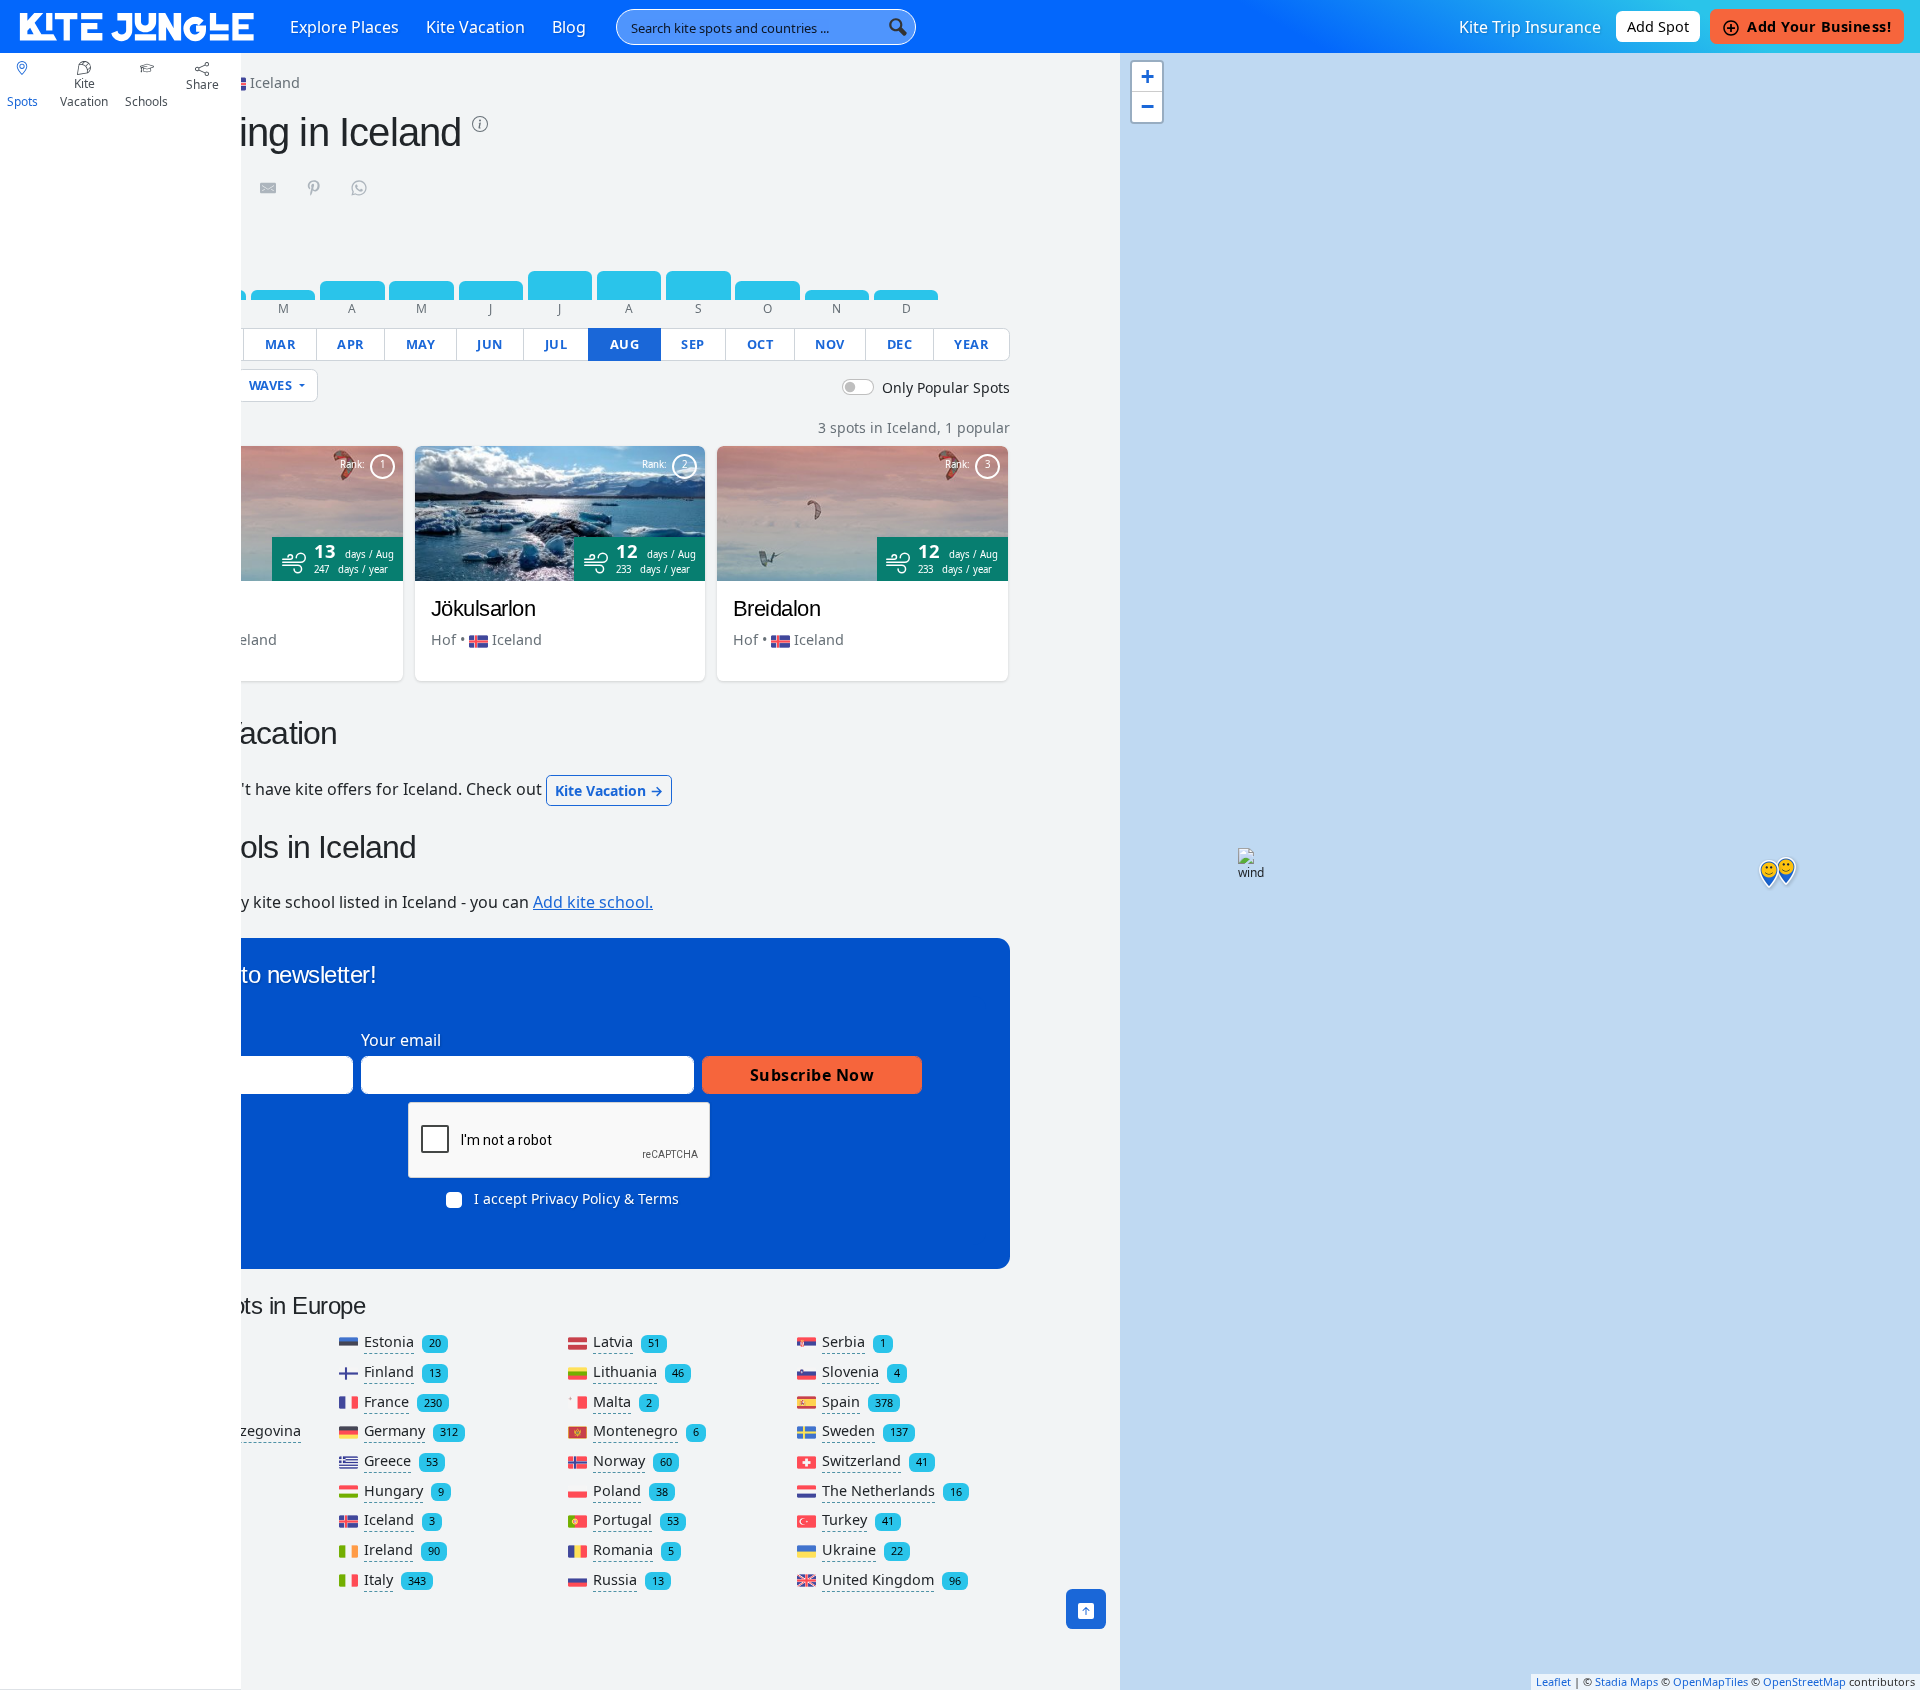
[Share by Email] (269, 187)
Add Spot (1658, 26)
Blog (569, 27)
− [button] (1147, 106)
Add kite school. (593, 902)
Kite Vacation (475, 27)
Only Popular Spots (946, 387)
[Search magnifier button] (898, 27)
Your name (199, 1040)
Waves (272, 385)
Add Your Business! (1819, 26)
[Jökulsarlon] (560, 512)
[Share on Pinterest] (315, 187)
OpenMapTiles (1710, 1681)
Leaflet (1553, 1681)
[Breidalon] (862, 512)
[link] (480, 122)
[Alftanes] (257, 512)
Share (202, 84)
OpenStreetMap (1804, 1681)
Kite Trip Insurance (1530, 27)
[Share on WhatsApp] (360, 187)
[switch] (858, 387)
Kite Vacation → (609, 790)
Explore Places (344, 27)
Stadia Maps (1626, 1681)
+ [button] (1147, 76)
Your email (401, 1040)
